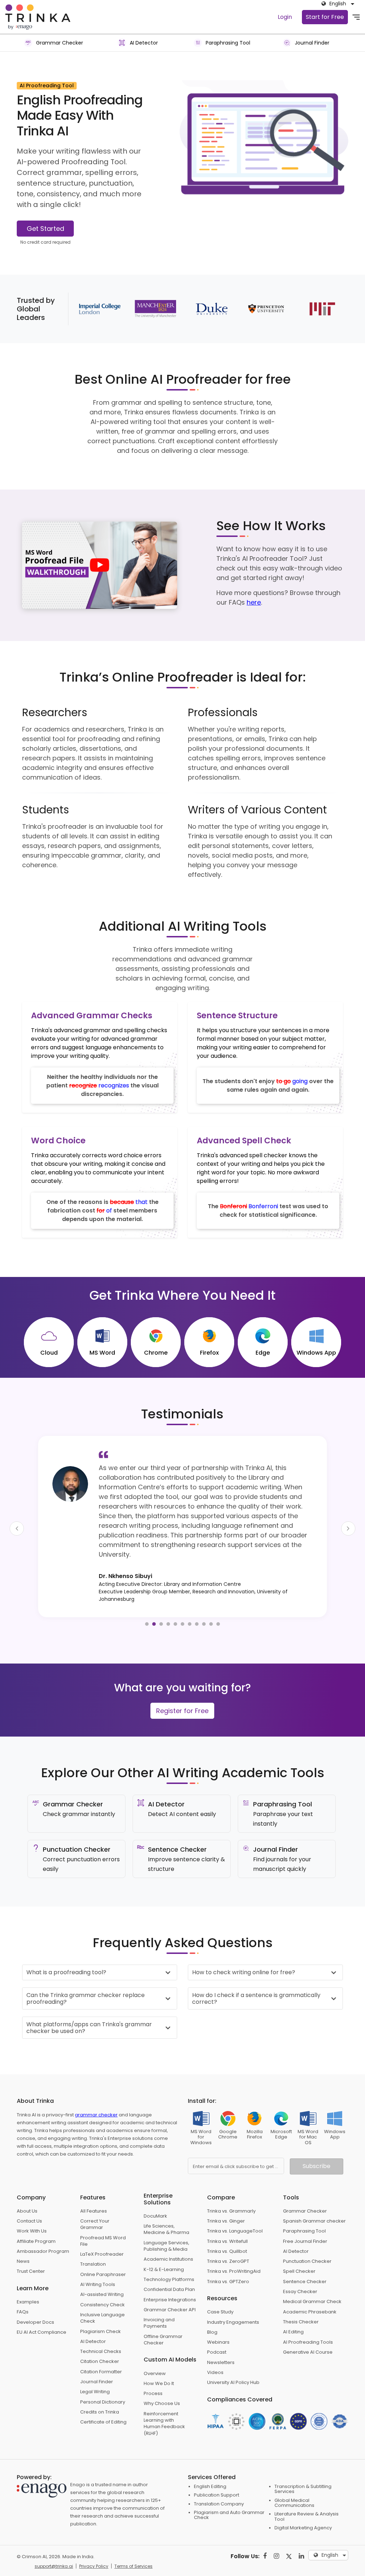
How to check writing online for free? (244, 1944)
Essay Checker (300, 2263)
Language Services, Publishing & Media (166, 2218)
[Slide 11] (218, 1596)
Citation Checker (100, 2333)
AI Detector (93, 2313)
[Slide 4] (168, 1596)
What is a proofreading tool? (66, 1944)
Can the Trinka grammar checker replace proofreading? (86, 1970)
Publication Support (217, 2467)
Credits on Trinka (100, 2384)
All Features (94, 2183)
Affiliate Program (36, 2213)
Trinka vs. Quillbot (227, 2223)
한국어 (329, 2499)
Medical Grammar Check (312, 2273)
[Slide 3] (161, 1596)
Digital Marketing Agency (303, 2500)
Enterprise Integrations (170, 2272)
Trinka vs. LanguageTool (235, 2203)
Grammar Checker (305, 2183)
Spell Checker (299, 2243)
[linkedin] (301, 2528)
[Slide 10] (211, 1596)
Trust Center (31, 2243)
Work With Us (32, 2203)
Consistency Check (102, 2277)
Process (153, 2365)
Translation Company (219, 2476)
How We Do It (159, 2355)
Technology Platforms (169, 2251)
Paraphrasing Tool (304, 2203)
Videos (215, 2344)
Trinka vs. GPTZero (228, 2253)
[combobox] (336, 4)
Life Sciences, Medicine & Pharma (166, 2201)
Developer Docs (35, 2294)
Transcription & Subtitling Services (303, 2461)
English (330, 2455)
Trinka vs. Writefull (227, 2213)
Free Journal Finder (305, 2213)
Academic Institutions (168, 2231)
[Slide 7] (190, 1596)
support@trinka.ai (54, 2538)
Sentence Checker (305, 2253)
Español (331, 2508)
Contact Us (29, 2193)
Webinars (218, 2314)
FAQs (23, 2284)
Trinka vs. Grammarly (231, 2183)
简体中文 (331, 2481)
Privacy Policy (94, 2538)
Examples (28, 2274)
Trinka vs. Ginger (226, 2193)
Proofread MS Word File (103, 2213)
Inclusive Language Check (102, 2290)
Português (334, 2517)
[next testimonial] (348, 1514)
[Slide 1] (147, 1596)
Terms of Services (133, 2538)
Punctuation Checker (307, 2233)
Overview (155, 2345)
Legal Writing (95, 2363)
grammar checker (96, 2087)
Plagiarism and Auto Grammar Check (229, 2487)
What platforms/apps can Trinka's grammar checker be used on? (89, 2000)
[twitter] (289, 2528)
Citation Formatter (101, 2344)
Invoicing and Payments (159, 2295)
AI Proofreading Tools (308, 2314)
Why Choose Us (162, 2375)
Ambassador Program (43, 2223)
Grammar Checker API (170, 2282)
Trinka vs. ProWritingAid (234, 2243)
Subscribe (317, 2138)
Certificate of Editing (103, 2394)
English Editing (210, 2458)
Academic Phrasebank (310, 2284)
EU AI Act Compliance (42, 2304)
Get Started (45, 229)
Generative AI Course (308, 2324)
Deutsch (332, 2472)
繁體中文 (331, 2490)
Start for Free (325, 17)
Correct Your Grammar (95, 2196)
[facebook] (265, 2528)
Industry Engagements (233, 2294)
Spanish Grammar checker (314, 2193)
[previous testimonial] (17, 1514)
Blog (212, 2304)
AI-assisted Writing (102, 2266)
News (23, 2233)
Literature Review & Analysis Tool (307, 2488)
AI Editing (293, 2304)
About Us (27, 2183)
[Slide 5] (175, 1596)
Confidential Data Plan (169, 2261)
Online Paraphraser (103, 2246)
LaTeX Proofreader (102, 2226)
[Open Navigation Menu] (356, 17)
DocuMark (155, 2188)
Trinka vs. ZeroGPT (228, 2233)
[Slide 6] (182, 1596)
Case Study (220, 2284)
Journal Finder (97, 2353)
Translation (93, 2236)
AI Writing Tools (98, 2256)
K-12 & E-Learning (164, 2241)
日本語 (329, 2463)
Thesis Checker (301, 2294)
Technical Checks (101, 2323)
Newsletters (221, 2334)
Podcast (217, 2324)
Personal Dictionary (103, 2374)
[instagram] (276, 2528)
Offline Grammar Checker (163, 2311)
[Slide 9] (204, 1596)
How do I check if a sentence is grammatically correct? (256, 1970)
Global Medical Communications (294, 2475)
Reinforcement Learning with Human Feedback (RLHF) (164, 2395)
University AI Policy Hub (233, 2354)
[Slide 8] (197, 1596)
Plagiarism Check (101, 2303)
